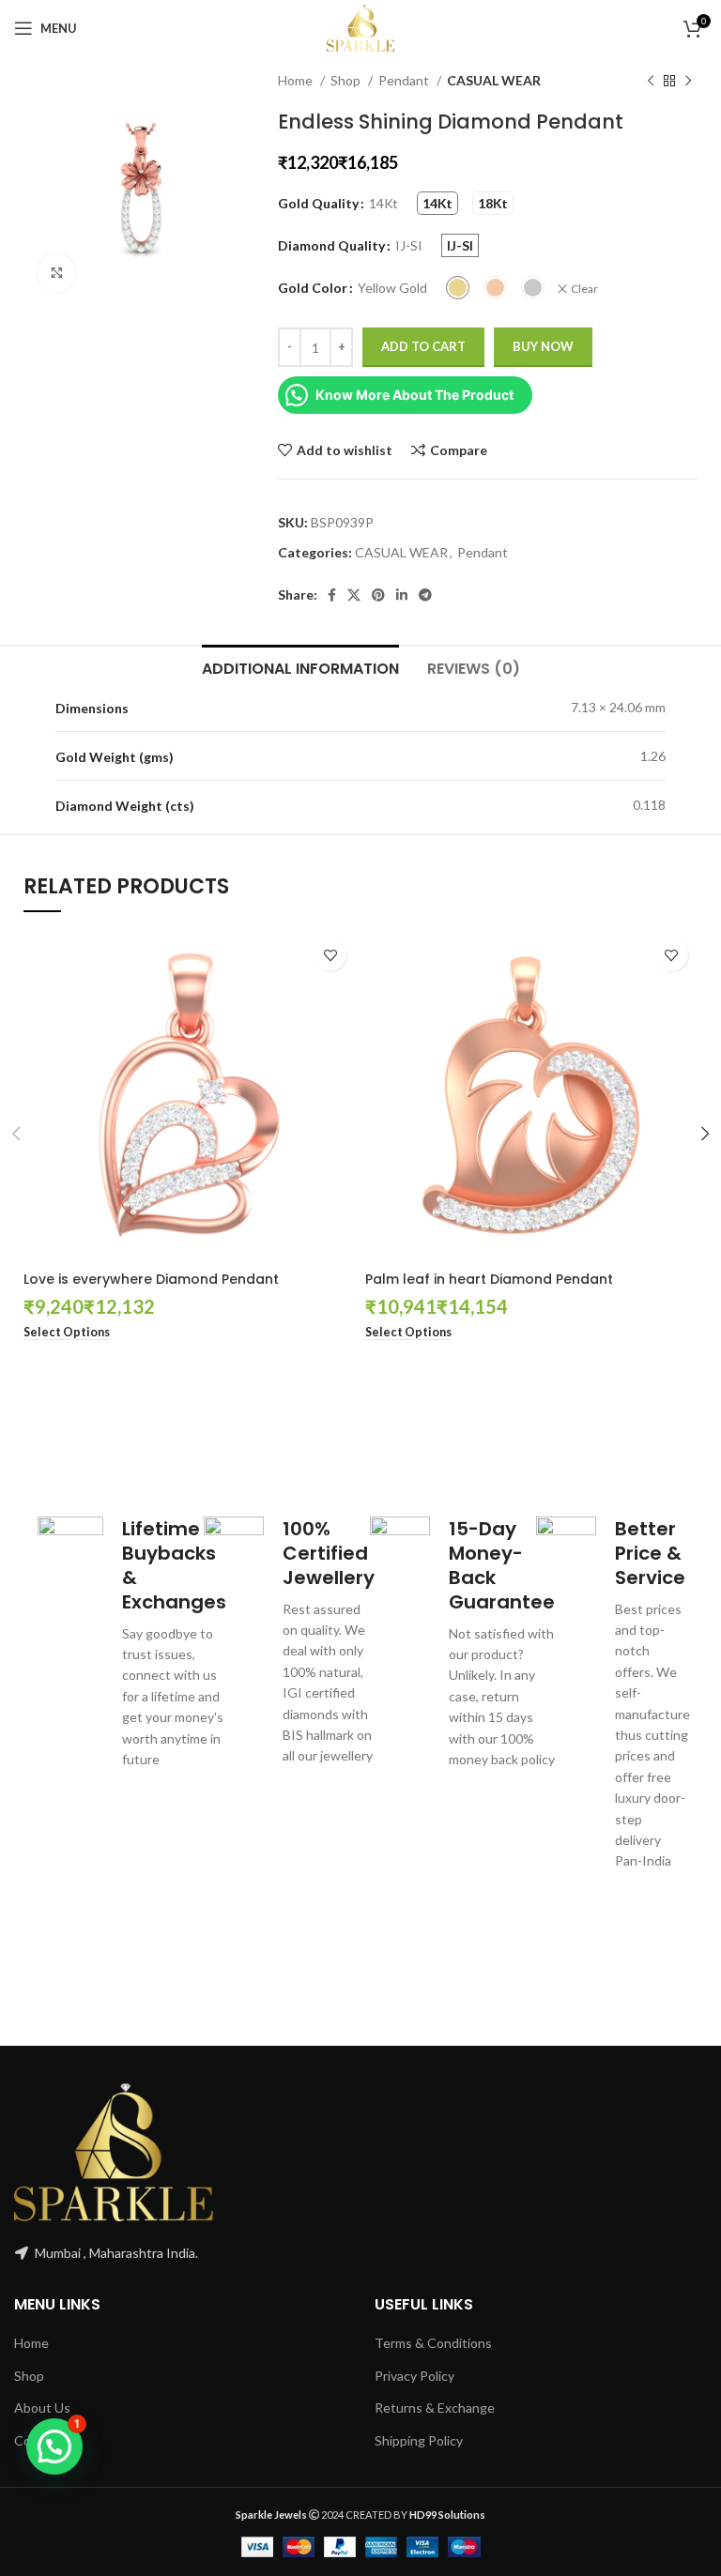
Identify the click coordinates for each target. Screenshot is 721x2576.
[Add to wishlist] (330, 955)
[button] (54, 2446)
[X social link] (354, 595)
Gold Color (313, 288)
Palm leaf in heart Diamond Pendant (489, 1279)
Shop (347, 80)
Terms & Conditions (433, 2343)
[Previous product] (651, 82)
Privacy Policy (414, 2376)
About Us (42, 2408)
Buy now (543, 346)
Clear (584, 289)
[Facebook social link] (332, 595)
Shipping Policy (419, 2440)
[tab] (300, 666)
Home (297, 80)
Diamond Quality (331, 245)
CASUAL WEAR (494, 80)
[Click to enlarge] (56, 273)
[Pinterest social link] (378, 595)
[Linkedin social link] (402, 595)
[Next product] (688, 82)
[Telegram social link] (425, 595)
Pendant (405, 80)
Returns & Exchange (435, 2408)
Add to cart (423, 346)
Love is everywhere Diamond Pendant (151, 1279)
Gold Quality (318, 203)
